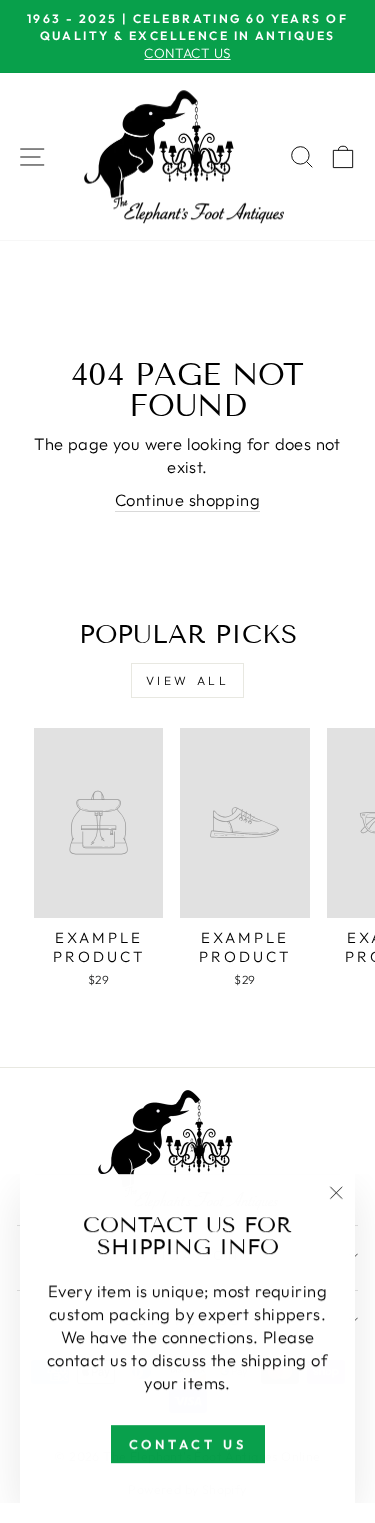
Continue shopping (187, 499)
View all (188, 680)
